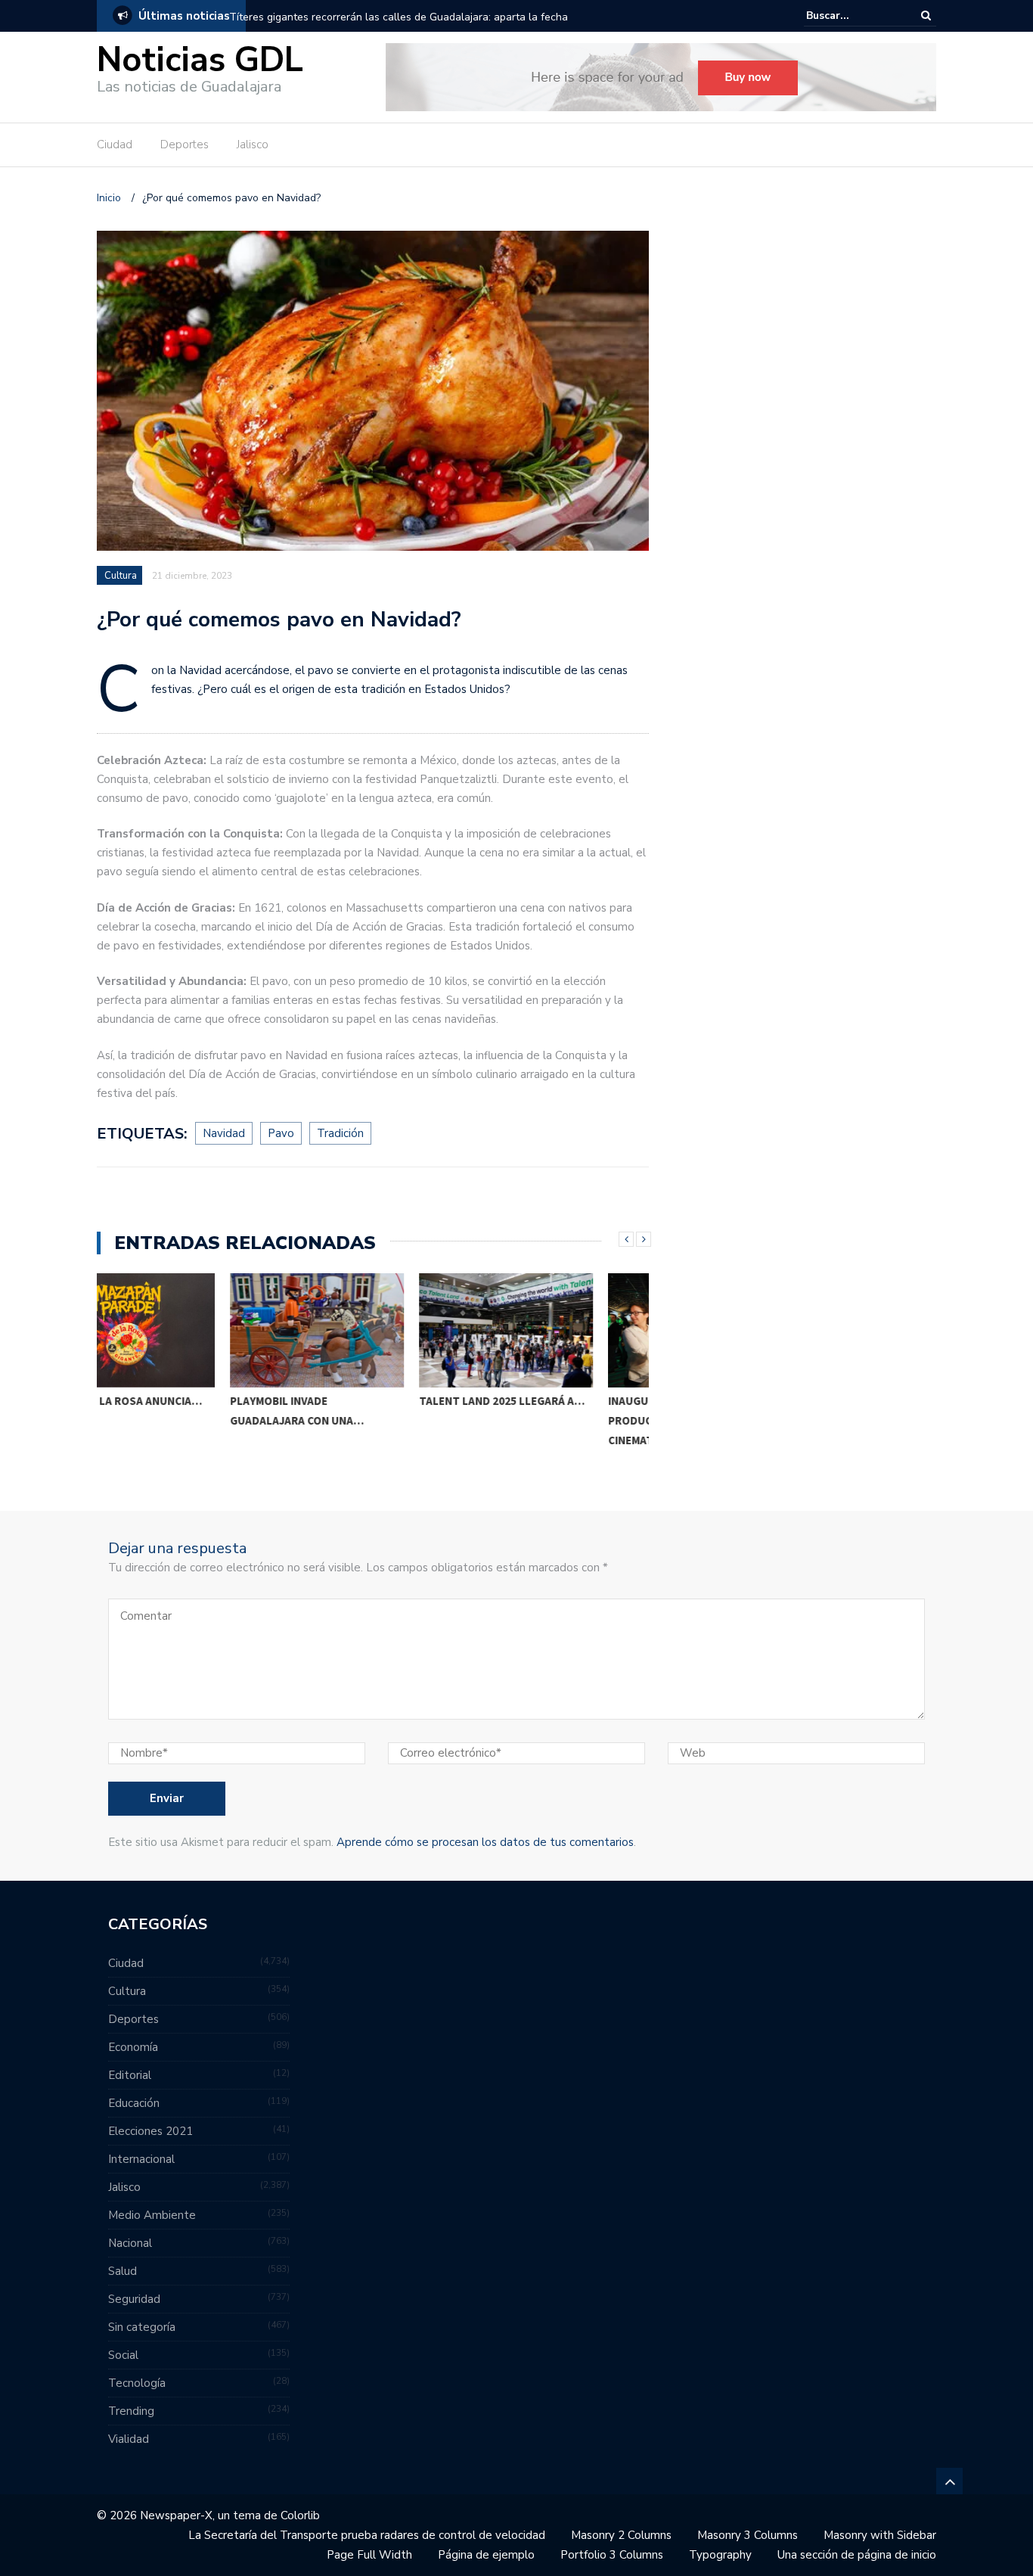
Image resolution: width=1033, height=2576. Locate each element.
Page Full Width (369, 2555)
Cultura (121, 576)
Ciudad (115, 144)
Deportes (185, 144)
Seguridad (134, 2299)
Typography (720, 2555)
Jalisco (253, 144)
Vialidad (129, 2439)
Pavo (281, 1133)
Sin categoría (142, 2327)
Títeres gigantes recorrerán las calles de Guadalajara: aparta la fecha (399, 17)
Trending (131, 2411)
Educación (134, 2103)
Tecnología (137, 2383)
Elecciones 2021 (150, 2131)
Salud (123, 2271)
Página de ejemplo (486, 2555)
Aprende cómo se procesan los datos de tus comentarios (485, 1842)
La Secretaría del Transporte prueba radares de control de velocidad (367, 2535)
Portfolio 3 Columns (612, 2555)
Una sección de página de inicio (857, 2555)
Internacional (141, 2159)
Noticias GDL (200, 60)
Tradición (340, 1133)
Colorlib (300, 2515)
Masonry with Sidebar (880, 2535)
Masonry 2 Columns (621, 2535)
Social (123, 2355)
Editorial (130, 2075)
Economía (133, 2047)
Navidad (224, 1133)
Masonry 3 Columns (748, 2535)
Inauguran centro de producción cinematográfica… (536, 1420)
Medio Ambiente (152, 2215)
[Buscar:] (852, 16)
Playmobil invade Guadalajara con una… (164, 1411)
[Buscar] (926, 16)
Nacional (130, 2243)
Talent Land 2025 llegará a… (369, 1401)
